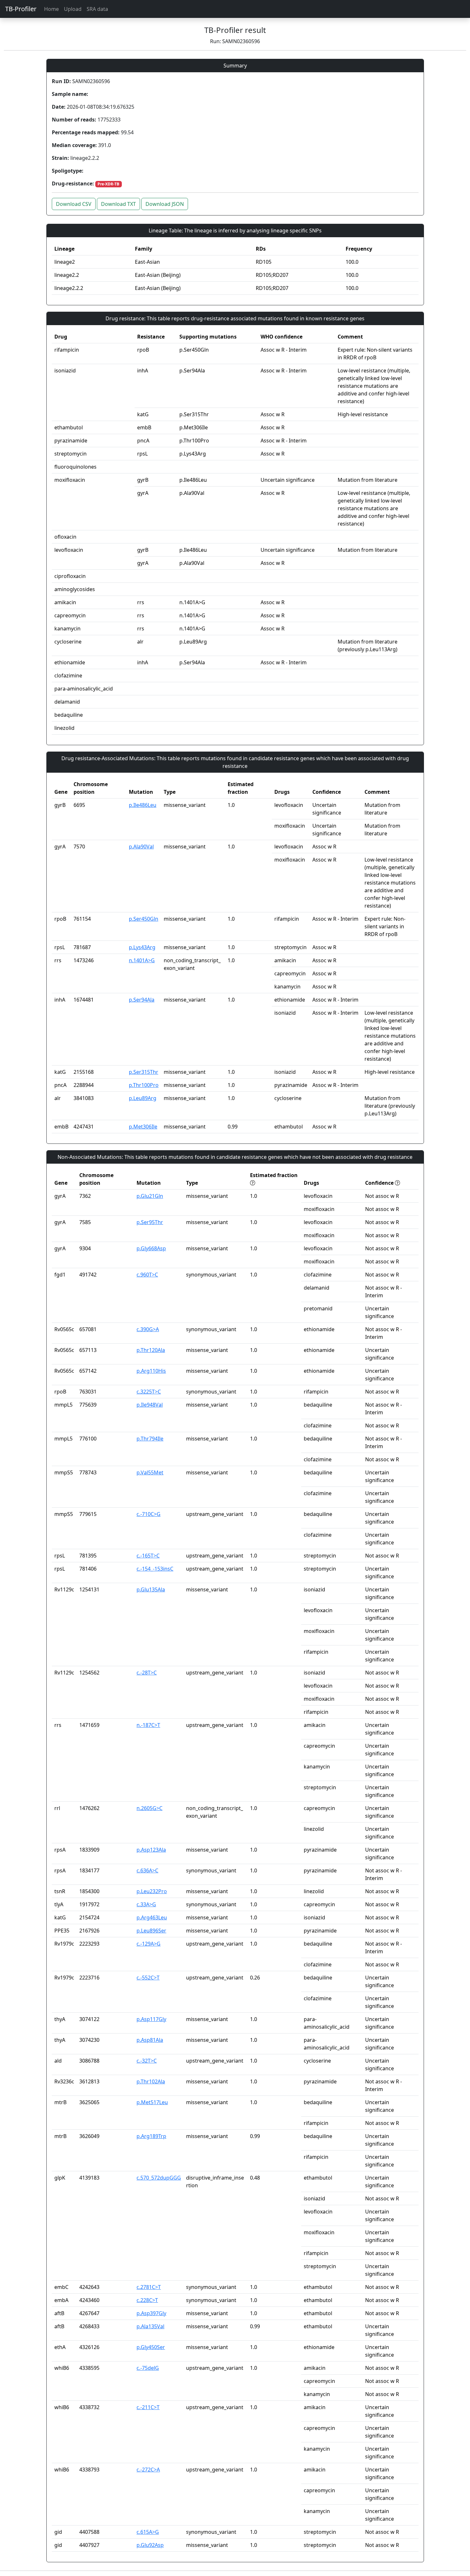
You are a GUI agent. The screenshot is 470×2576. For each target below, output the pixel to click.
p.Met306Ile (143, 1127)
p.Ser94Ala (142, 1000)
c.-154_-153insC (155, 1569)
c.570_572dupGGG (159, 2178)
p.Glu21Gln (150, 1196)
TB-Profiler (21, 9)
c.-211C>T (148, 2407)
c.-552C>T (148, 1978)
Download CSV (74, 204)
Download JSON (165, 204)
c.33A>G (146, 1904)
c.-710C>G (149, 1514)
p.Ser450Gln (144, 919)
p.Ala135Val (150, 2326)
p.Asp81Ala (150, 2040)
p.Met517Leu (152, 2102)
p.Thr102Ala (151, 2081)
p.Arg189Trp (151, 2136)
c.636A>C (147, 1870)
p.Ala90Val (141, 847)
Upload (73, 9)
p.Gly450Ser (151, 2347)
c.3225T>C (149, 1392)
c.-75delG (148, 2368)
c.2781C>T (149, 2287)
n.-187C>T (148, 1725)
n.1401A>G (142, 960)
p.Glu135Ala (151, 1589)
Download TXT (118, 204)
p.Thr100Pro (144, 1085)
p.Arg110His (151, 1371)
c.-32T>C (147, 2061)
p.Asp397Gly (151, 2313)
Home (51, 9)
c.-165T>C (148, 1556)
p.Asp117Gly (151, 2019)
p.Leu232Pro (152, 1891)
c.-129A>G (149, 1944)
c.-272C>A (148, 2470)
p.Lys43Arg (142, 947)
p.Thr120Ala (151, 1350)
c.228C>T (147, 2300)
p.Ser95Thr (150, 1222)
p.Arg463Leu (152, 1917)
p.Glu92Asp (150, 2545)
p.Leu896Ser (151, 1931)
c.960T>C (147, 1275)
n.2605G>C (149, 1808)
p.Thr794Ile (150, 1439)
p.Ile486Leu (143, 805)
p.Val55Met (150, 1472)
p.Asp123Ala (151, 1850)
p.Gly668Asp (151, 1248)
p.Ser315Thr (144, 1072)
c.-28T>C (147, 1673)
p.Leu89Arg (143, 1098)
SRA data (97, 9)
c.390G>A (148, 1329)
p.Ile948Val (150, 1405)
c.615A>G (148, 2532)
